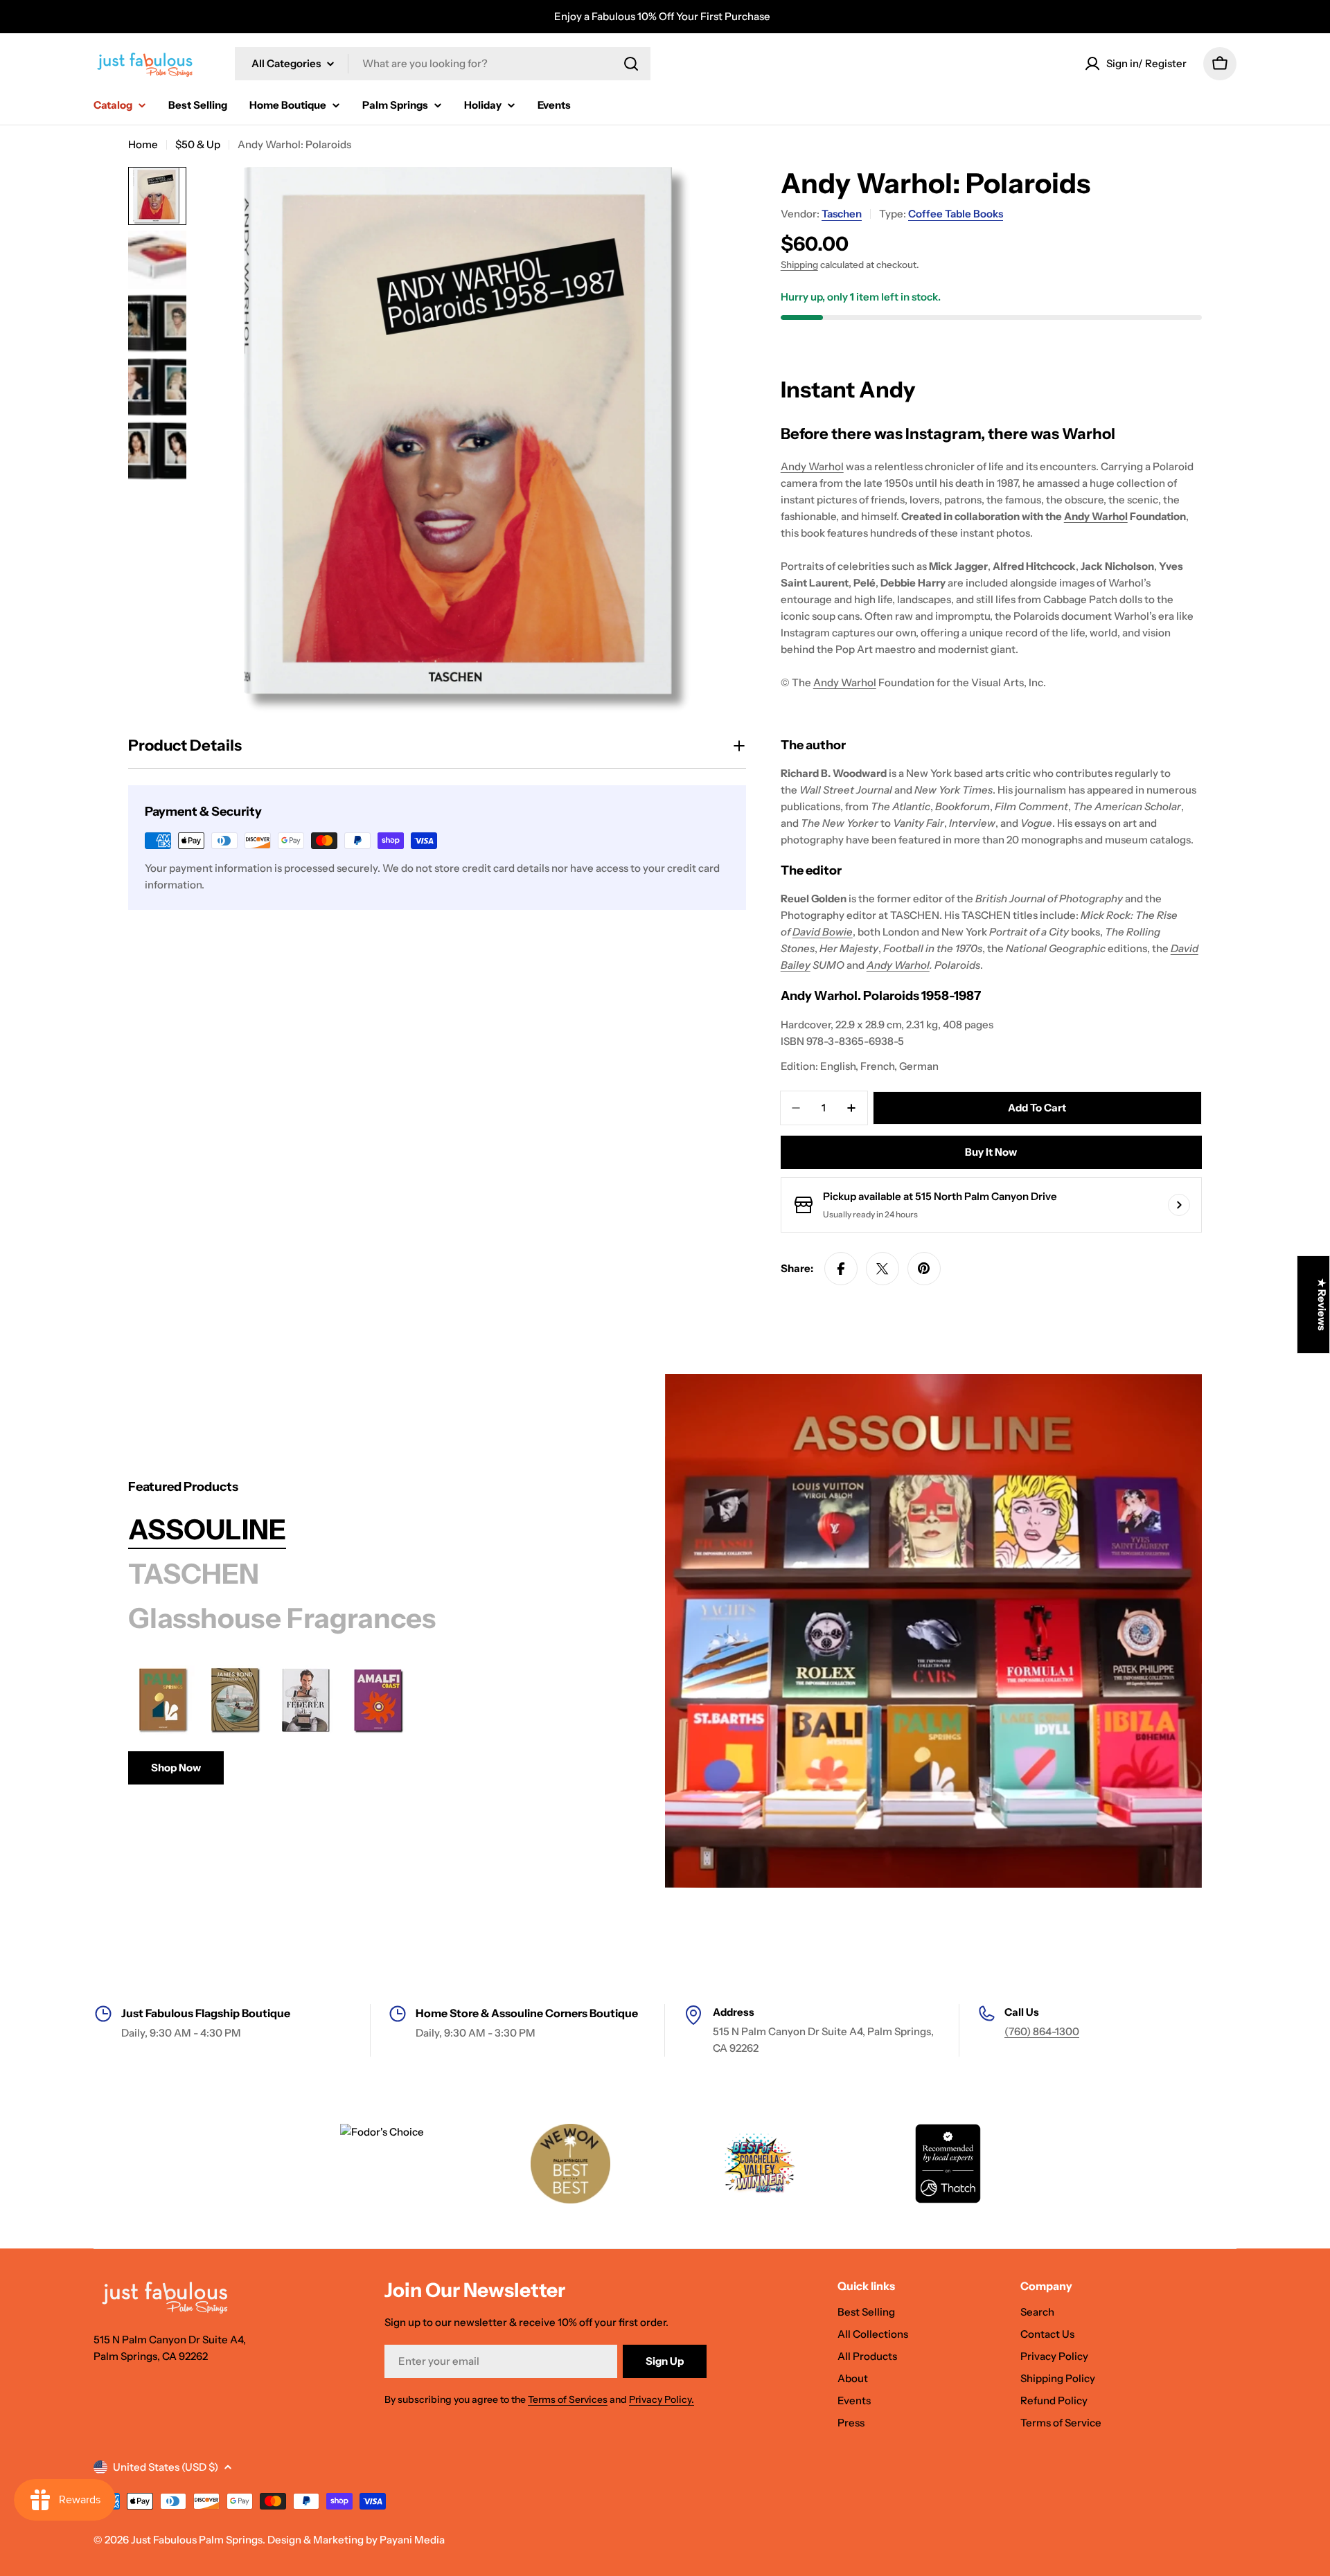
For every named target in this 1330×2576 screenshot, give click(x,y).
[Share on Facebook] (841, 1269)
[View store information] (1179, 1205)
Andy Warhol (812, 466)
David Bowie (823, 932)
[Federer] (307, 1700)
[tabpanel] (362, 1725)
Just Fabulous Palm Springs (197, 2540)
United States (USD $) (166, 2467)
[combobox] (443, 64)
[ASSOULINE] (933, 1631)
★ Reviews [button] (1322, 1305)
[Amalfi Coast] (379, 1700)
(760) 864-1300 (1042, 2031)
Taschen (842, 214)
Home (143, 144)
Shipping (799, 265)
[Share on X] (883, 1269)
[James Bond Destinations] (235, 1700)
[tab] (207, 1530)
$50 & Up (198, 144)
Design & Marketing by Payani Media (356, 2540)
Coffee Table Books (956, 214)
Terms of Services (568, 2399)
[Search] (631, 64)
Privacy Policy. (662, 2399)
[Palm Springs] (163, 1700)
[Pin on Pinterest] (924, 1269)
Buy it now (991, 1152)
